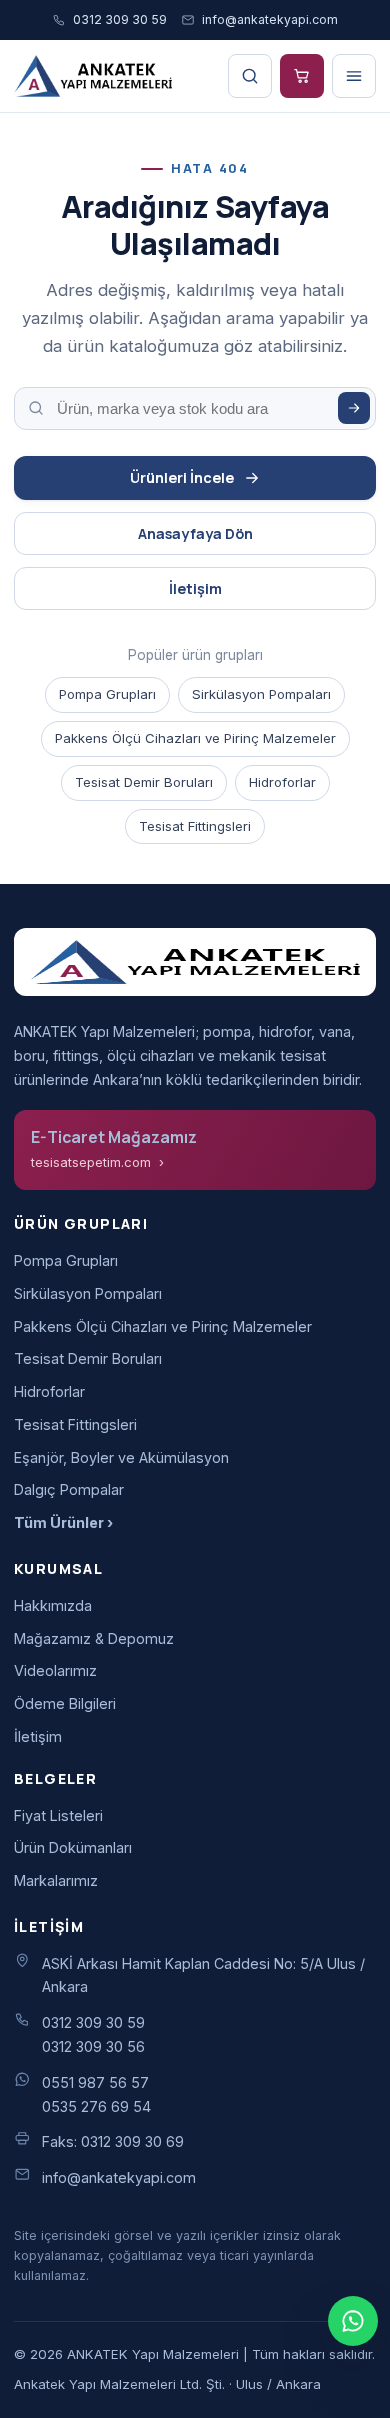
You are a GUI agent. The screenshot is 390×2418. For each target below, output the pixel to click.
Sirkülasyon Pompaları (261, 694)
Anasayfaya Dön (195, 533)
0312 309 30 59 (120, 19)
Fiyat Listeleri (58, 1815)
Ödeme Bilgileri (65, 1703)
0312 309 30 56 (93, 2046)
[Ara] (354, 408)
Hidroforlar (282, 782)
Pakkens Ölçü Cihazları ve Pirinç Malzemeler (195, 738)
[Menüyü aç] (354, 76)
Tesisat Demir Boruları (144, 782)
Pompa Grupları (107, 694)
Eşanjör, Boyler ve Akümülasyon (121, 1457)
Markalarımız (56, 1880)
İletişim (195, 588)
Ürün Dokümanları (73, 1847)
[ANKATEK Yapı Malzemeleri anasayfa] (93, 76)
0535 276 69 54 (96, 2106)
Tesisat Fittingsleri (195, 826)
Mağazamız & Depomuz (94, 1638)
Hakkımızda (53, 1605)
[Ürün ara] (250, 76)
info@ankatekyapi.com (270, 19)
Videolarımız (55, 1670)
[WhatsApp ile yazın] (353, 2321)
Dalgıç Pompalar (69, 1489)
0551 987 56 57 (95, 2082)
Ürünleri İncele (182, 477)
